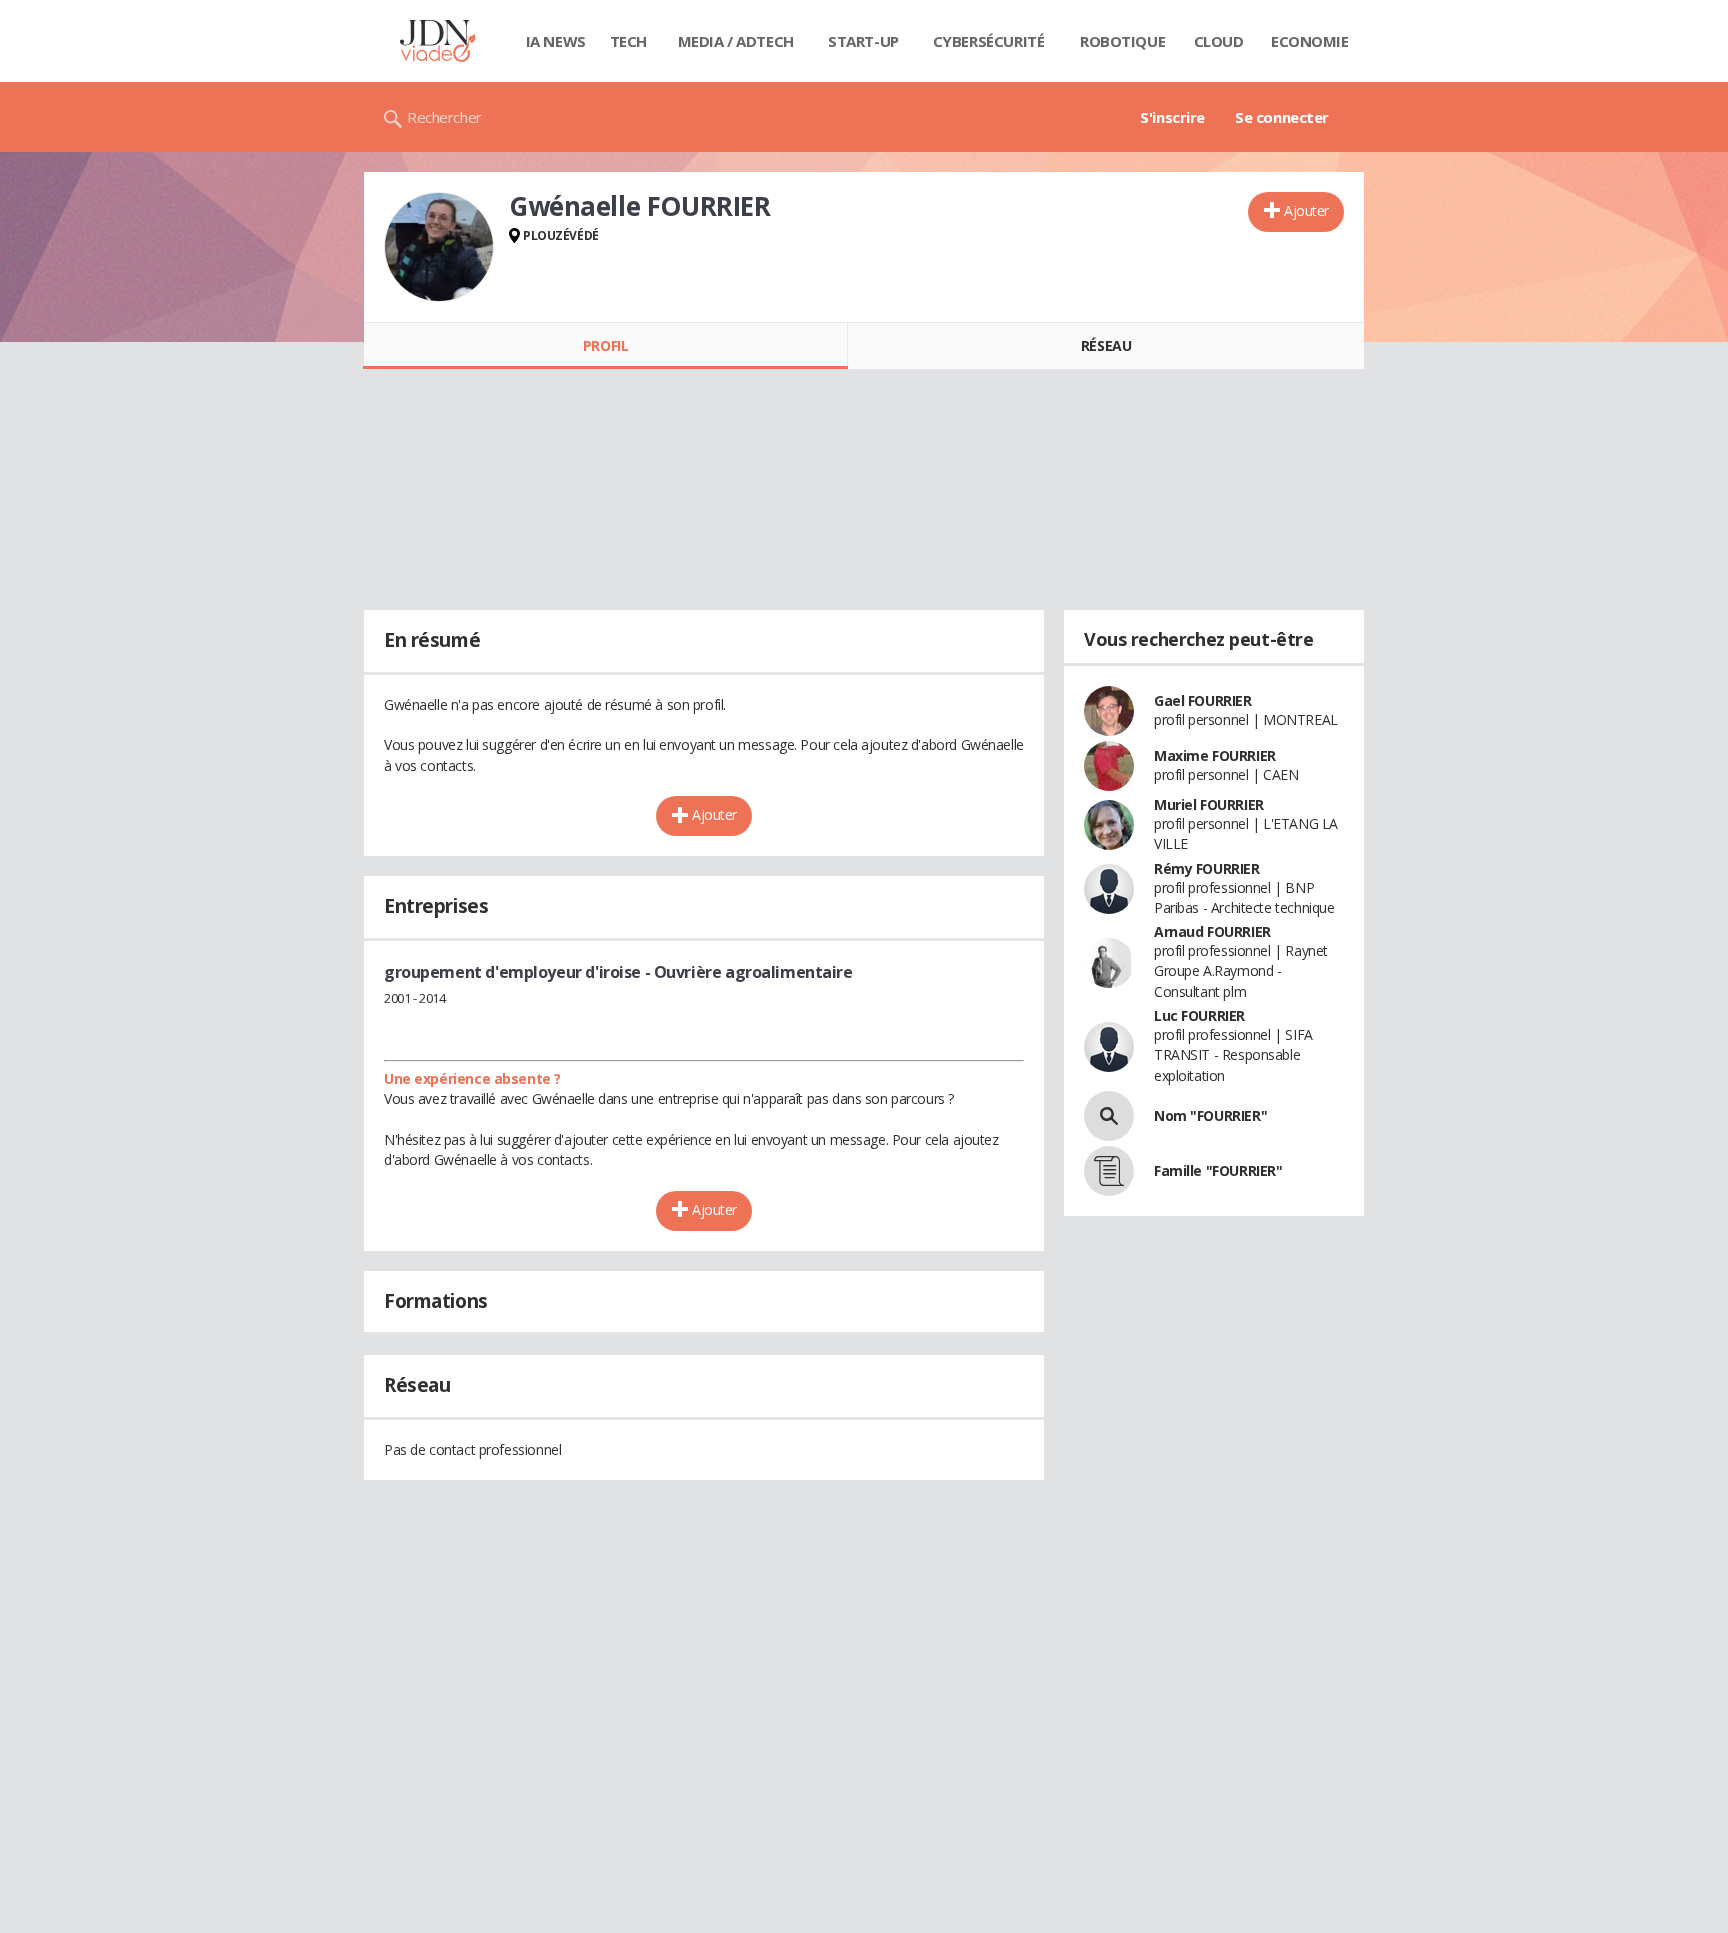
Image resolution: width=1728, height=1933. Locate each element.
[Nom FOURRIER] (1109, 1116)
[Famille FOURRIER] (1109, 1171)
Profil (605, 345)
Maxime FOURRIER (1215, 755)
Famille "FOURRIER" (1218, 1170)
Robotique (1122, 41)
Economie (1310, 41)
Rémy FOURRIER (1207, 868)
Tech (628, 41)
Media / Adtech (736, 41)
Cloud (1219, 41)
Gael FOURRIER (1203, 700)
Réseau (1106, 345)
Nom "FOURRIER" (1210, 1115)
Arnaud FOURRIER (1212, 931)
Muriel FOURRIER (1209, 804)
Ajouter (1306, 210)
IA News (556, 41)
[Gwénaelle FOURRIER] (439, 247)
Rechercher (444, 117)
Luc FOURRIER (1199, 1015)
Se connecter (1282, 117)
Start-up (863, 41)
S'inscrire (1172, 117)
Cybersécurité (989, 41)
